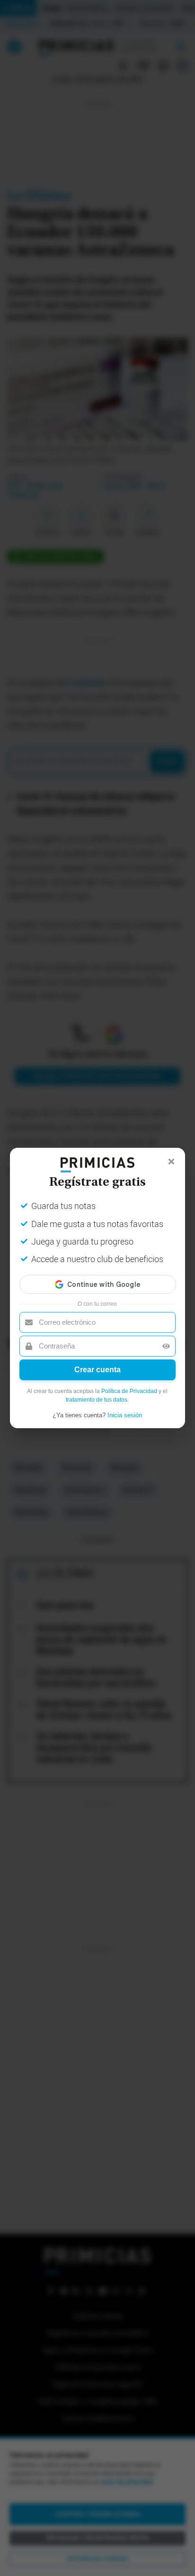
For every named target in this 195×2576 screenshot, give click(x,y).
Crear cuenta (97, 1370)
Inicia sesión (125, 1415)
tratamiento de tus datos (97, 1400)
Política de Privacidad (129, 1391)
